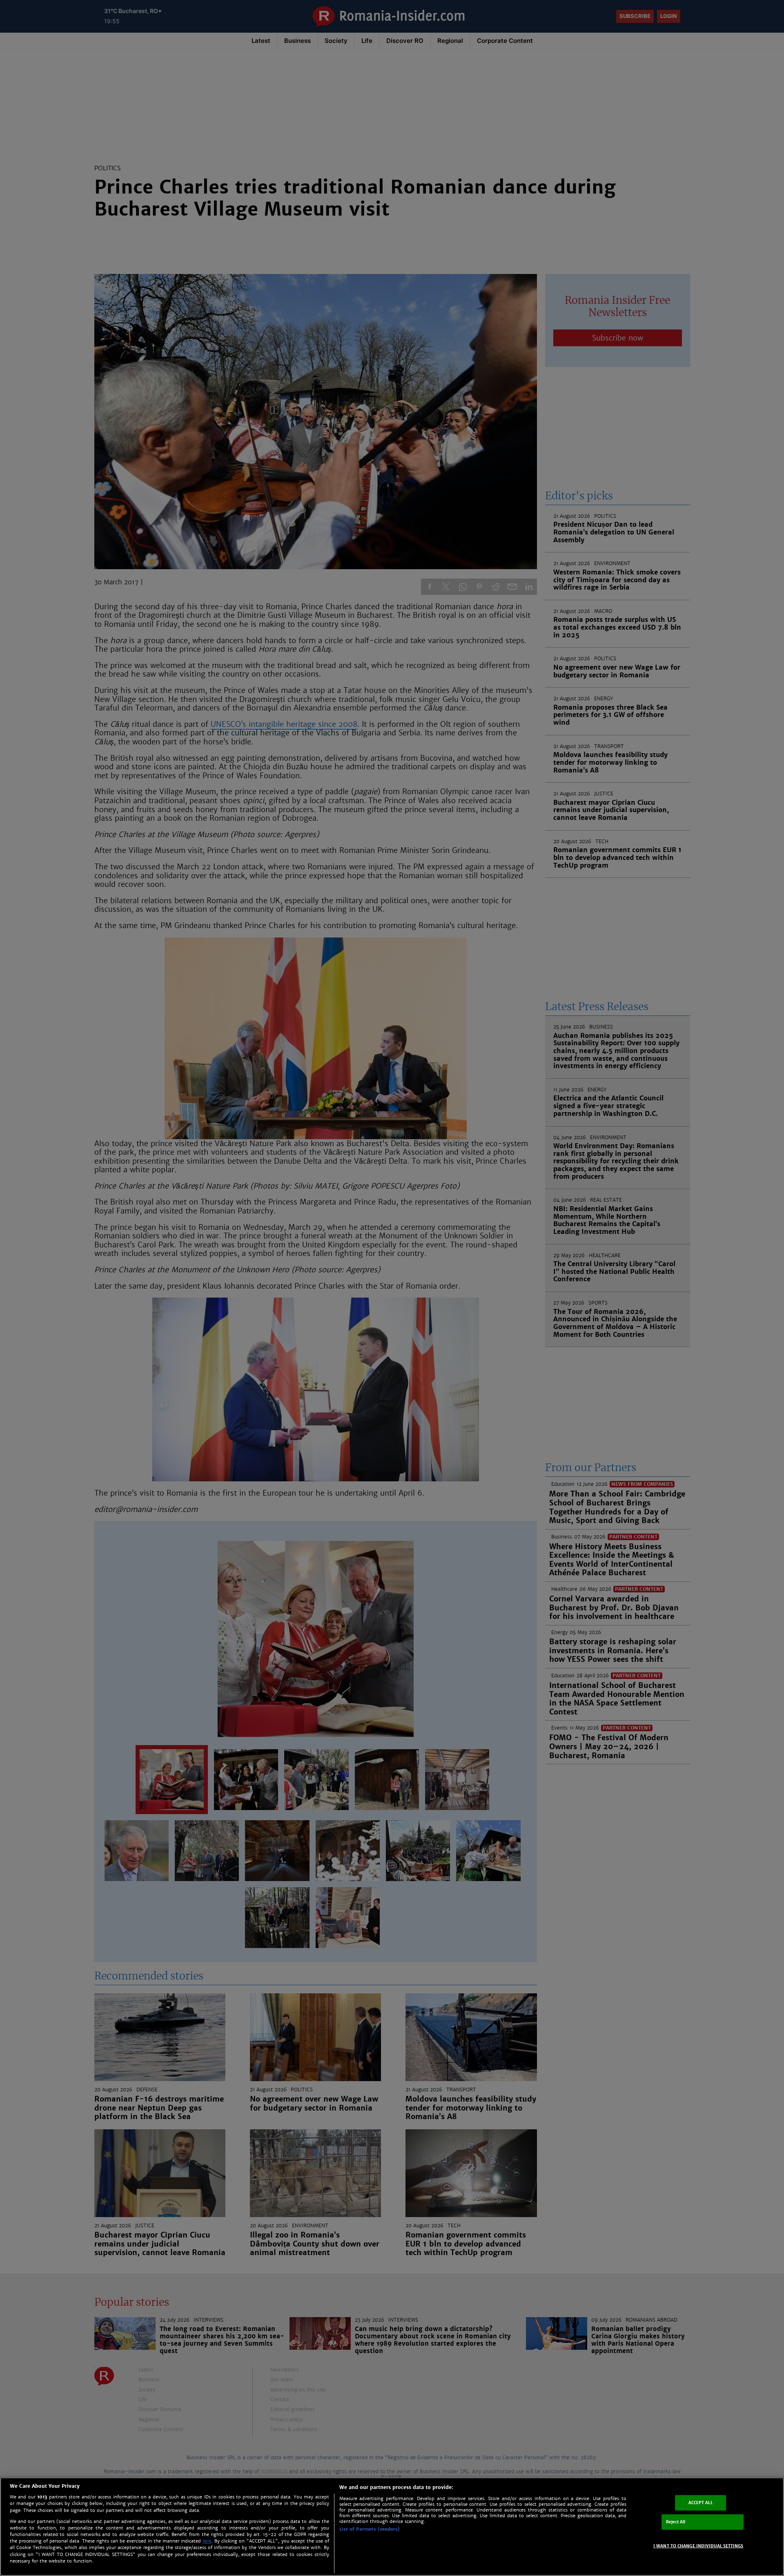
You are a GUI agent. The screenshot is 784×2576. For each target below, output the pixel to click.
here (207, 2541)
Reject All (676, 2522)
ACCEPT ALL (700, 2503)
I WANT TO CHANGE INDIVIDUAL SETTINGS (698, 2546)
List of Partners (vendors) (370, 2529)
